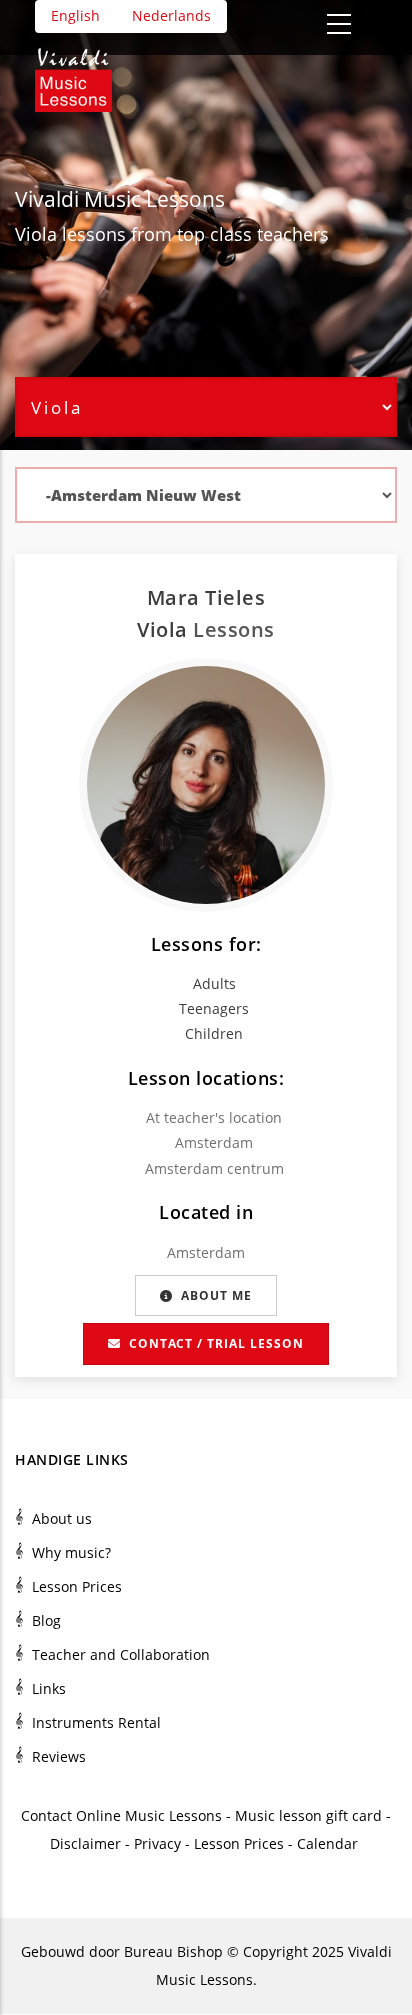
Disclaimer (85, 1843)
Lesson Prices (77, 1586)
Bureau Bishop (173, 1951)
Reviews (59, 1756)
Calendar (329, 1843)
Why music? (71, 1552)
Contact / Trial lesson (216, 1343)
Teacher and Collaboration (121, 1654)
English (75, 15)
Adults (214, 983)
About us (62, 1518)
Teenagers (214, 1008)
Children (214, 1033)
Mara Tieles (206, 597)
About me (216, 1295)
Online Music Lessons (149, 1815)
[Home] (83, 73)
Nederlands (171, 15)
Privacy (157, 1843)
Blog (46, 1620)
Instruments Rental (96, 1722)
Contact (46, 1815)
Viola (36, 234)
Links (49, 1688)
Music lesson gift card (308, 1815)
